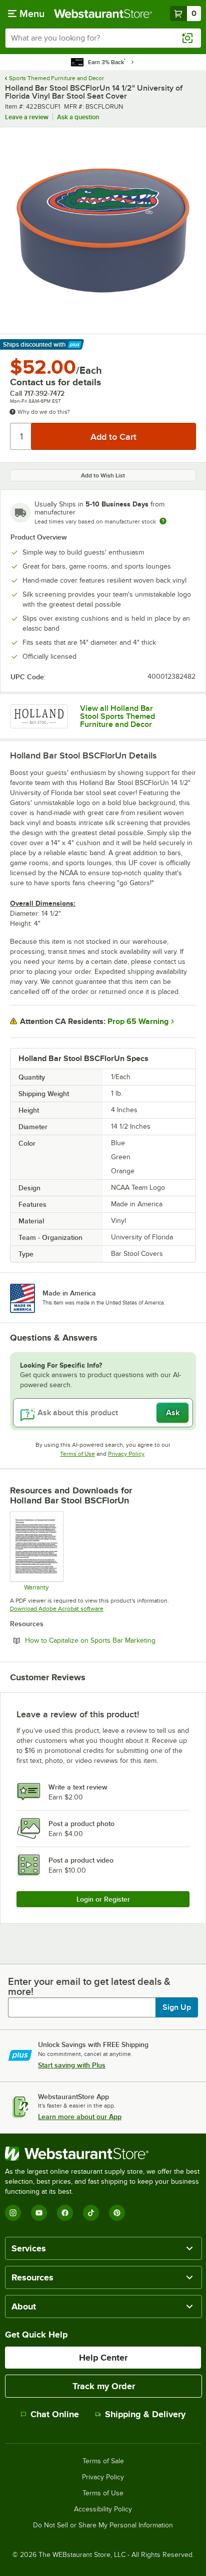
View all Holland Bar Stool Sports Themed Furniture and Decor (117, 716)
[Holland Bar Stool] (39, 716)
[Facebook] (65, 2213)
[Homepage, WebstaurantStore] (103, 14)
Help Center (103, 2358)
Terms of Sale (103, 2461)
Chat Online (55, 2414)
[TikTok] (91, 2213)
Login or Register (103, 1899)
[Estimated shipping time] (163, 521)
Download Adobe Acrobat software (57, 1609)
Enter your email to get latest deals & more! (89, 1986)
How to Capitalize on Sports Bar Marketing (110, 1640)
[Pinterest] (117, 2213)
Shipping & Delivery (145, 2414)
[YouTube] (39, 2213)
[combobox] (103, 38)
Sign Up (177, 2007)
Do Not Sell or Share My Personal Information (103, 2525)
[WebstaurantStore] (103, 2154)
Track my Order (104, 2386)
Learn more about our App (80, 2117)
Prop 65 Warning (138, 1021)
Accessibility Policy (103, 2509)
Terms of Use (77, 1454)
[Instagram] (13, 2213)
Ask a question (78, 117)
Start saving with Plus (72, 2065)
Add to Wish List (103, 475)
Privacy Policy (126, 1454)
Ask (173, 1413)
